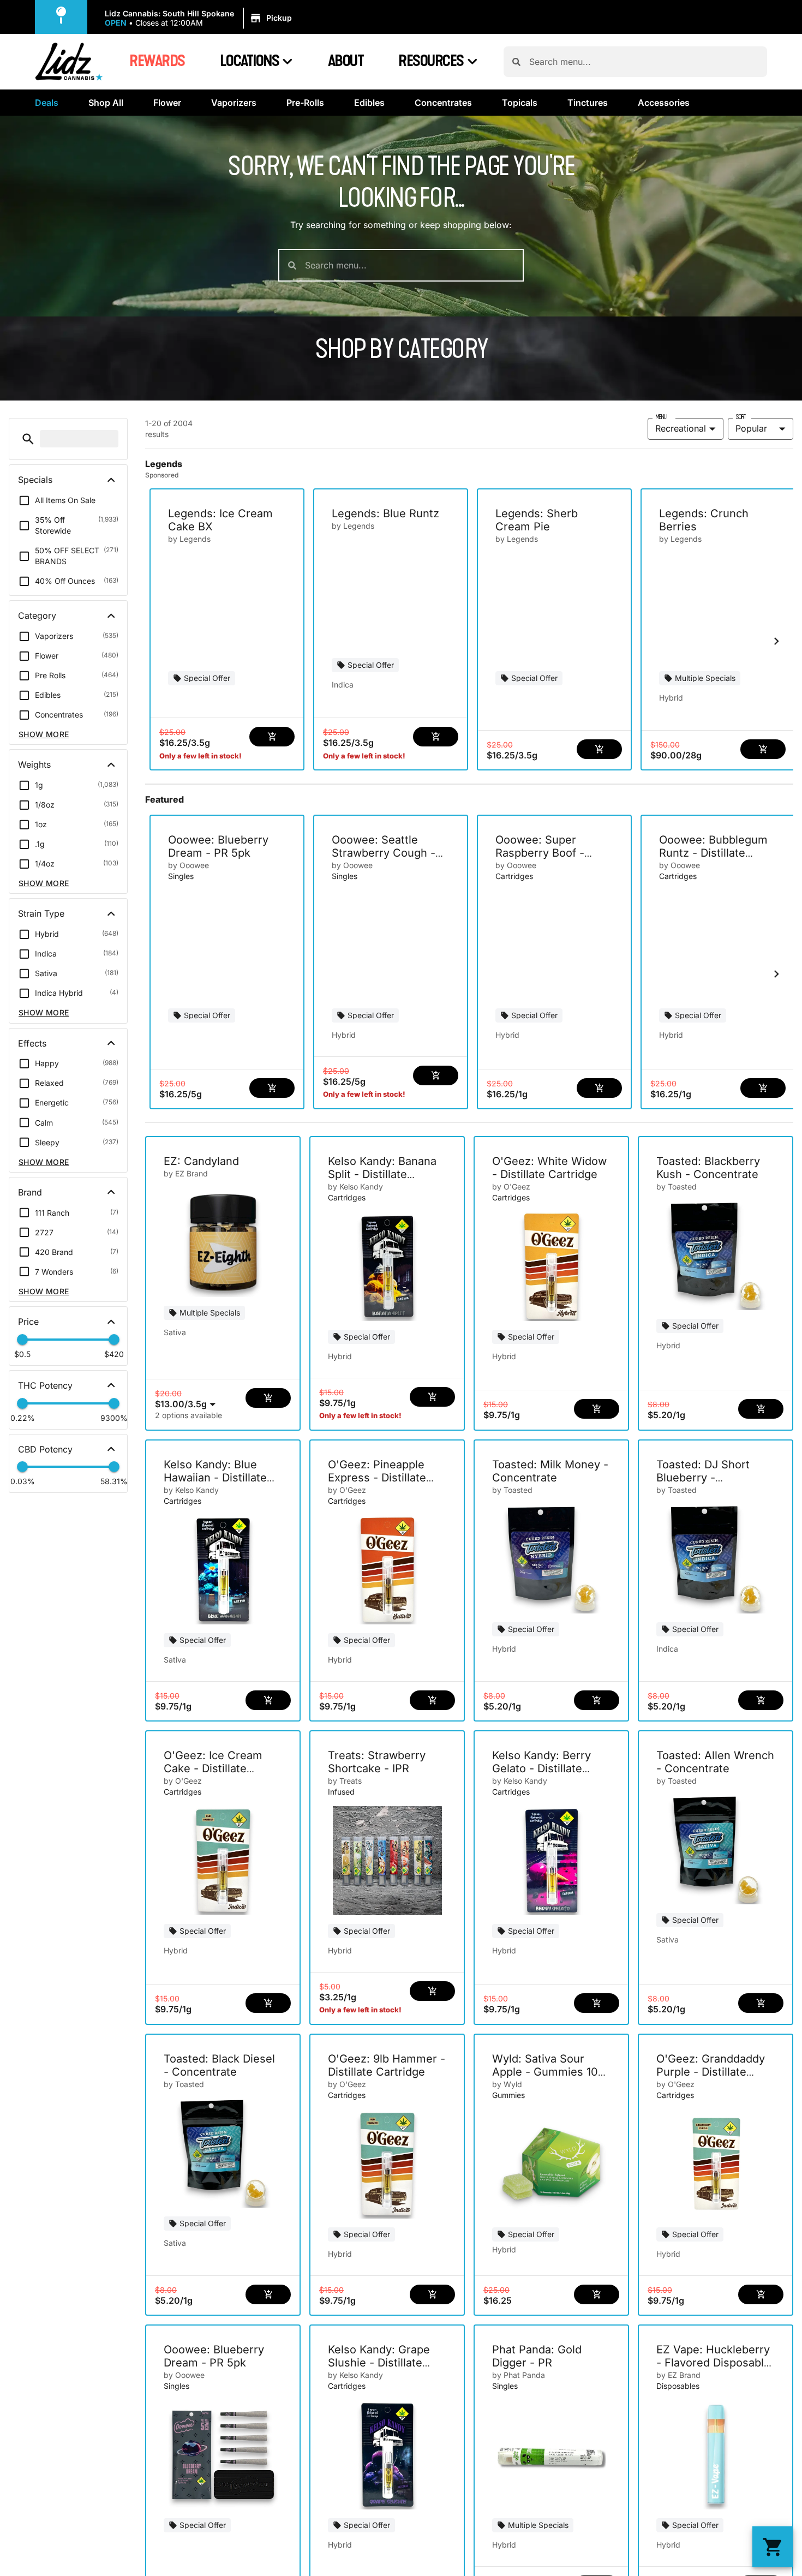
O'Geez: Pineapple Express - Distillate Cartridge (377, 1478)
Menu (661, 417)
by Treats (345, 1781)
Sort (741, 417)
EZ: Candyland (201, 1161)
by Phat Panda (519, 2375)
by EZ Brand (186, 1173)
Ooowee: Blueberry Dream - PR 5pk (218, 846)
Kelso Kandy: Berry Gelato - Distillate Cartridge (541, 1768)
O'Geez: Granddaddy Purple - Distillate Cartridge (711, 2072)
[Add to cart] (272, 737)
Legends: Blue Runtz (385, 513)
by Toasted (677, 1187)
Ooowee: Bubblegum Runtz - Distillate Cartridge (713, 853)
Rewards (157, 61)
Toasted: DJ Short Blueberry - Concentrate (703, 1478)
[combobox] (644, 62)
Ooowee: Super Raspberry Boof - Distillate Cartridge (544, 853)
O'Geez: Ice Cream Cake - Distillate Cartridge (213, 1768)
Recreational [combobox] (681, 428)
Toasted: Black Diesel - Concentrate (219, 2065)
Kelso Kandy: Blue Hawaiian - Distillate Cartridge (215, 1478)
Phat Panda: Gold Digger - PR (537, 2356)
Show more (44, 734)
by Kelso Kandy (355, 1187)
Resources (431, 61)
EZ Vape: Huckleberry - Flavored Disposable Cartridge (713, 2363)
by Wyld (507, 2084)
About (346, 61)
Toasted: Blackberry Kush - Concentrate (708, 1168)
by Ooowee (188, 865)
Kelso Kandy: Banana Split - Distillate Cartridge (382, 1174)
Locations (250, 61)
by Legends (189, 539)
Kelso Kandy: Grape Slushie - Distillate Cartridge (379, 2363)
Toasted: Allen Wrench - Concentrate (715, 1762)
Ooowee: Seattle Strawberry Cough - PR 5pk (384, 853)
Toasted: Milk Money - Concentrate (550, 1471)
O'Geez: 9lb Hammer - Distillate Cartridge (387, 2065)
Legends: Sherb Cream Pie (537, 520)
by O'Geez (511, 1187)
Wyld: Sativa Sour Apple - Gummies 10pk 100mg (551, 2072)
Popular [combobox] (751, 428)
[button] (200, 19)
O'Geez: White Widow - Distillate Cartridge (549, 1168)
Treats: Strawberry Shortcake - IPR (377, 1762)
